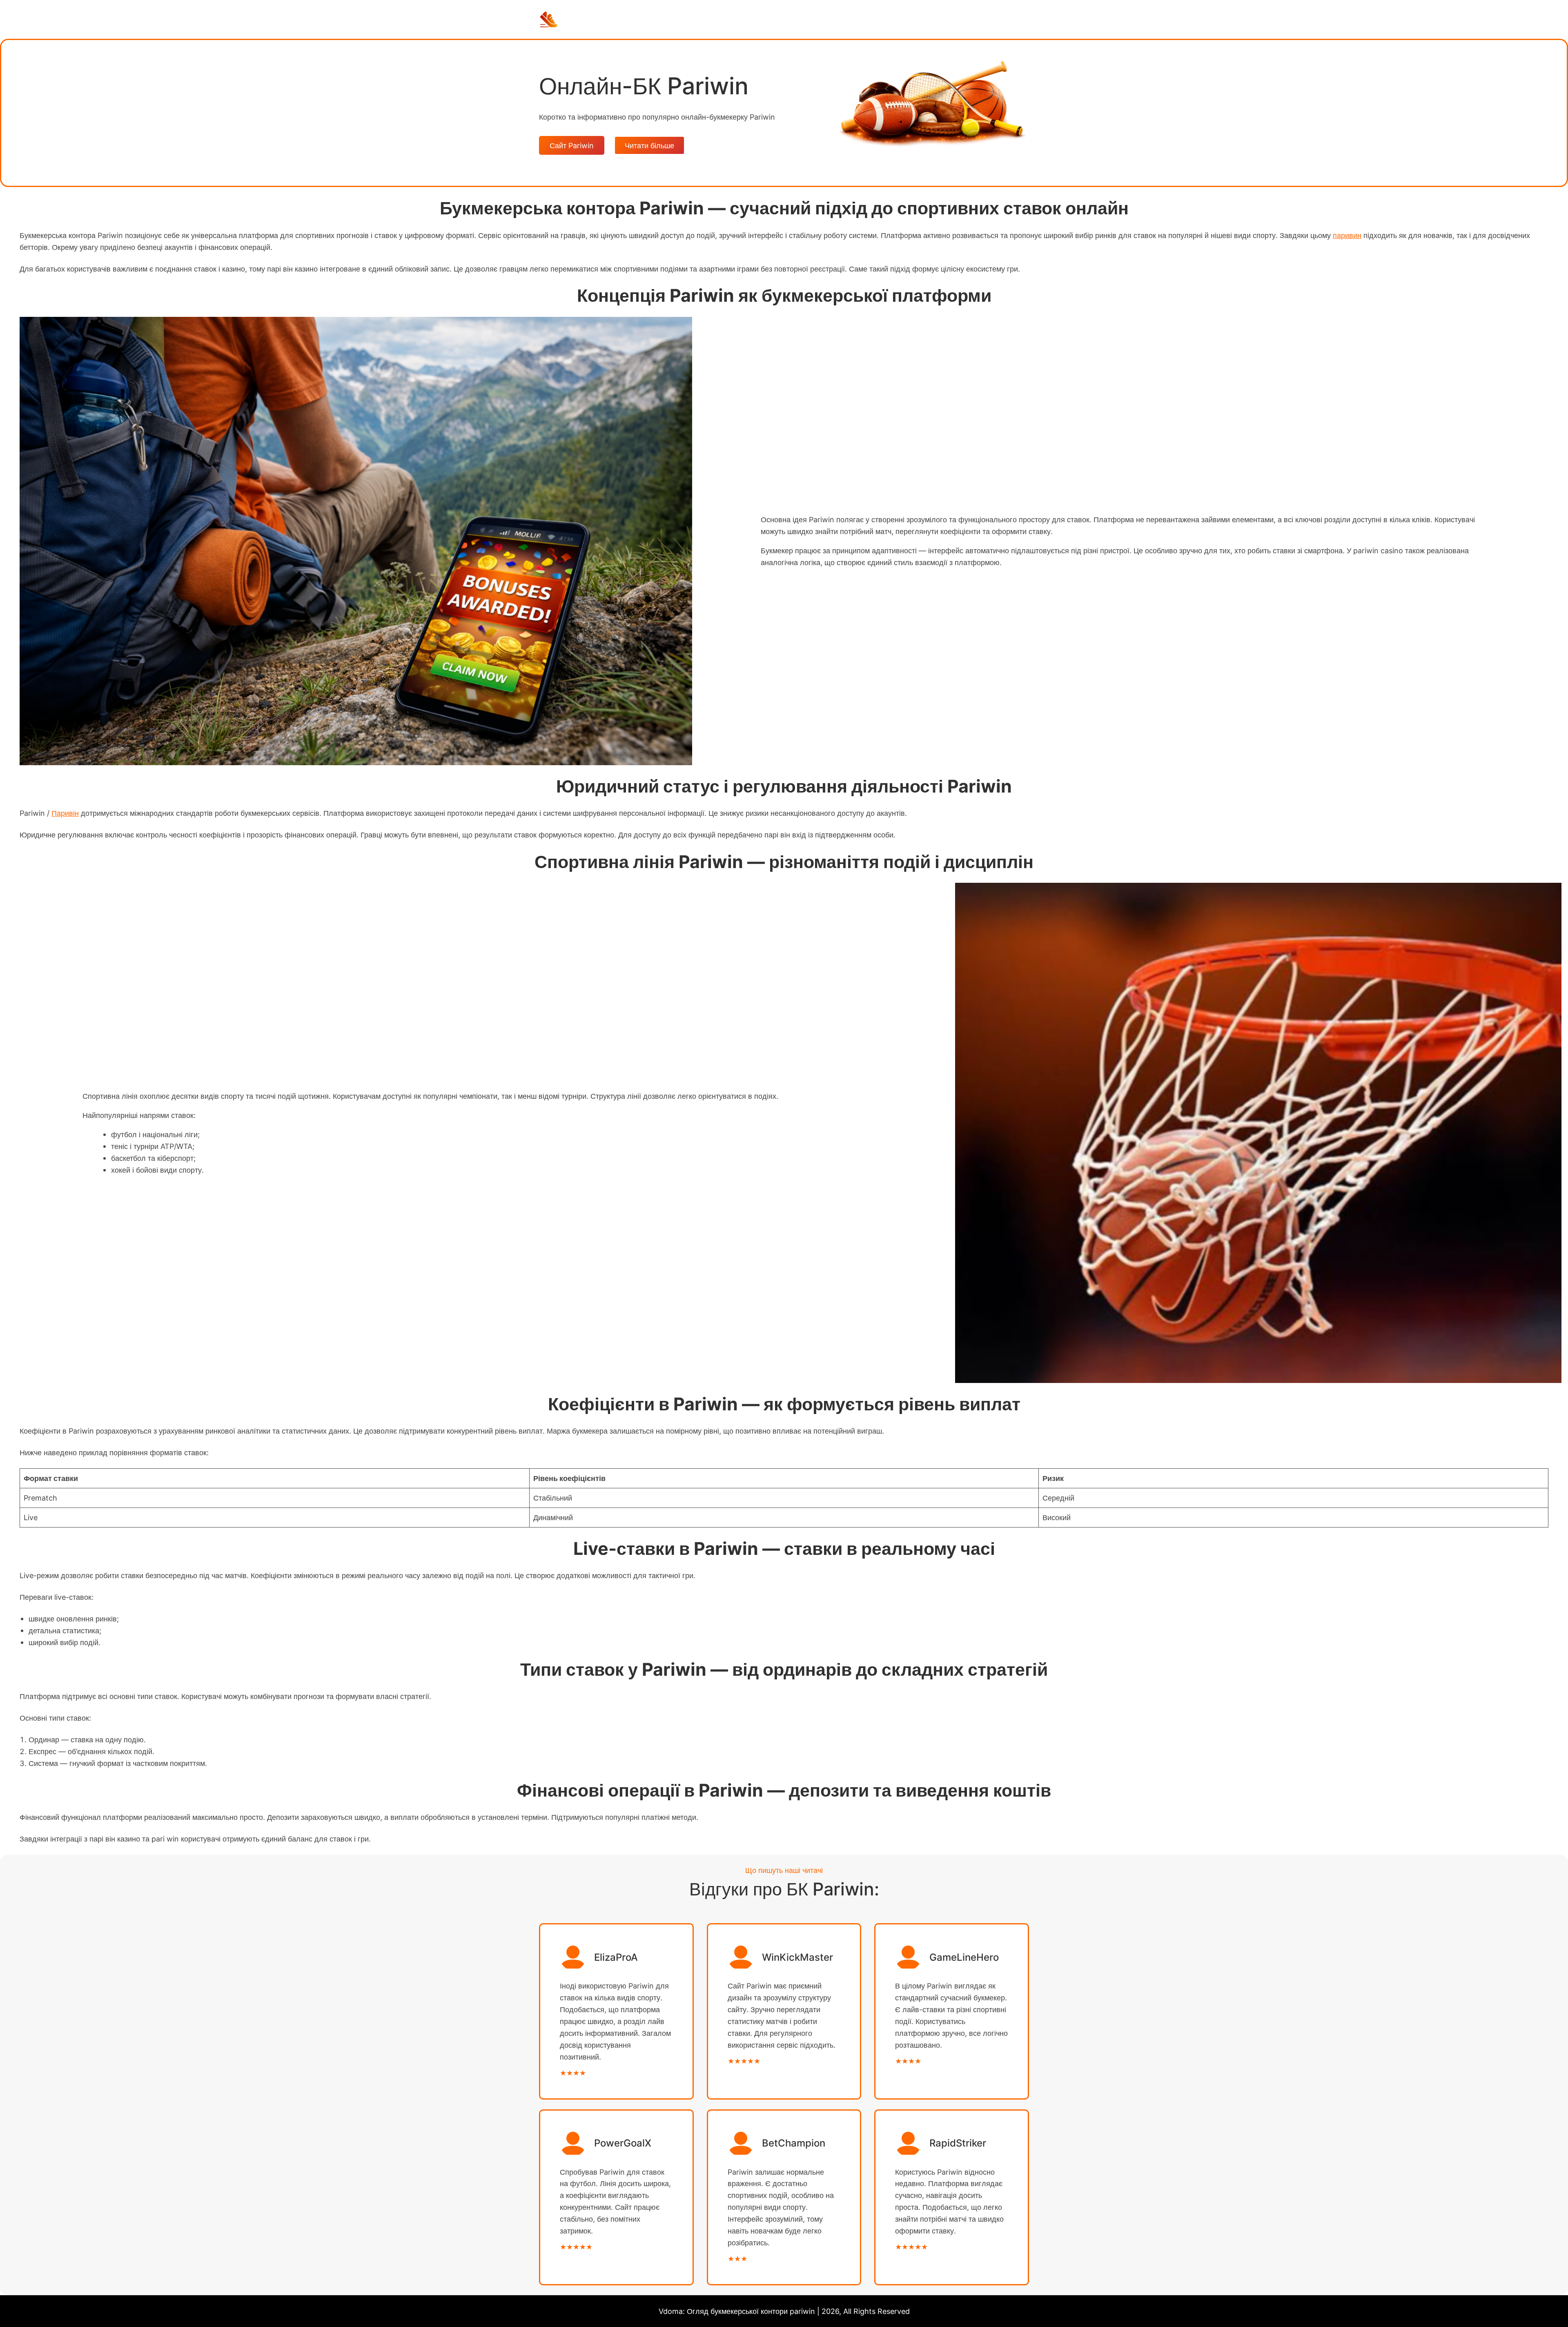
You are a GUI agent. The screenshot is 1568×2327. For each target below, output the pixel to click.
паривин (1347, 235)
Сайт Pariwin (572, 145)
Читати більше (649, 145)
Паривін (65, 813)
